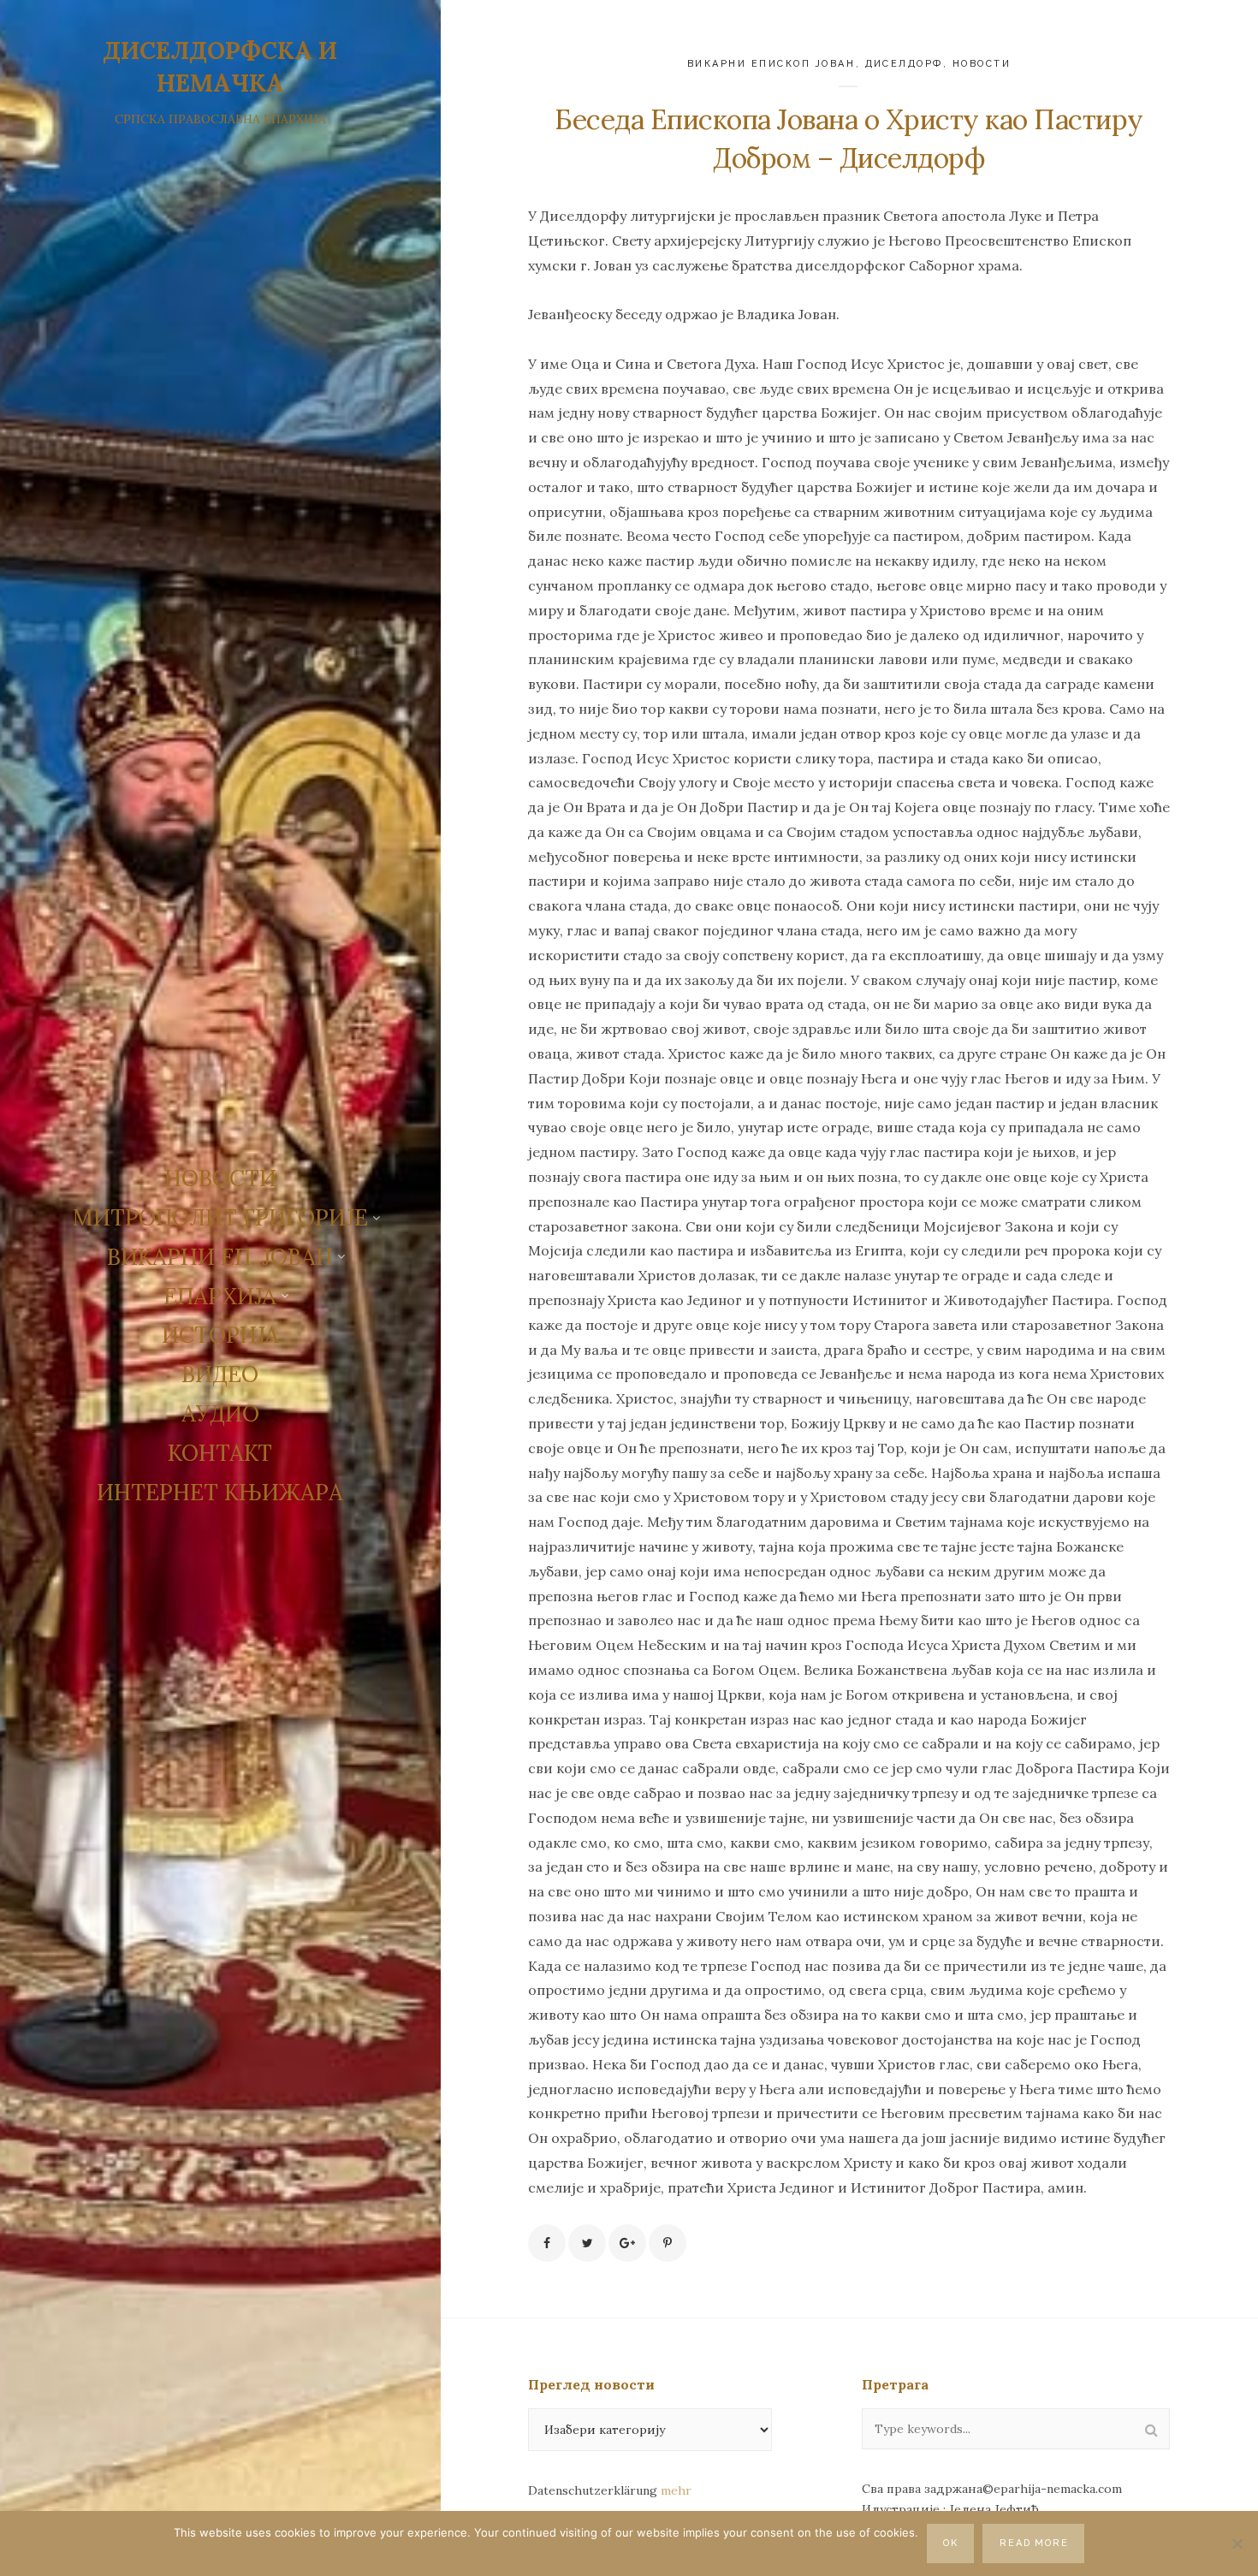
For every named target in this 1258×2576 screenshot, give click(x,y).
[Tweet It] (587, 2243)
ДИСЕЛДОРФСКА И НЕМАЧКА (220, 67)
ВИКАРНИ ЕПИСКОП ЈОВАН (771, 64)
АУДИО (220, 1413)
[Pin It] (668, 2243)
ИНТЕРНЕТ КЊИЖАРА (220, 1492)
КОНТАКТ (220, 1453)
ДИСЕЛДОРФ (905, 64)
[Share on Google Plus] (627, 2243)
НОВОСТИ (220, 1178)
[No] (1237, 2543)
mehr (676, 2490)
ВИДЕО (220, 1374)
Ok (951, 2543)
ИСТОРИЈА (220, 1335)
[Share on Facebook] (547, 2243)
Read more (1035, 2543)
